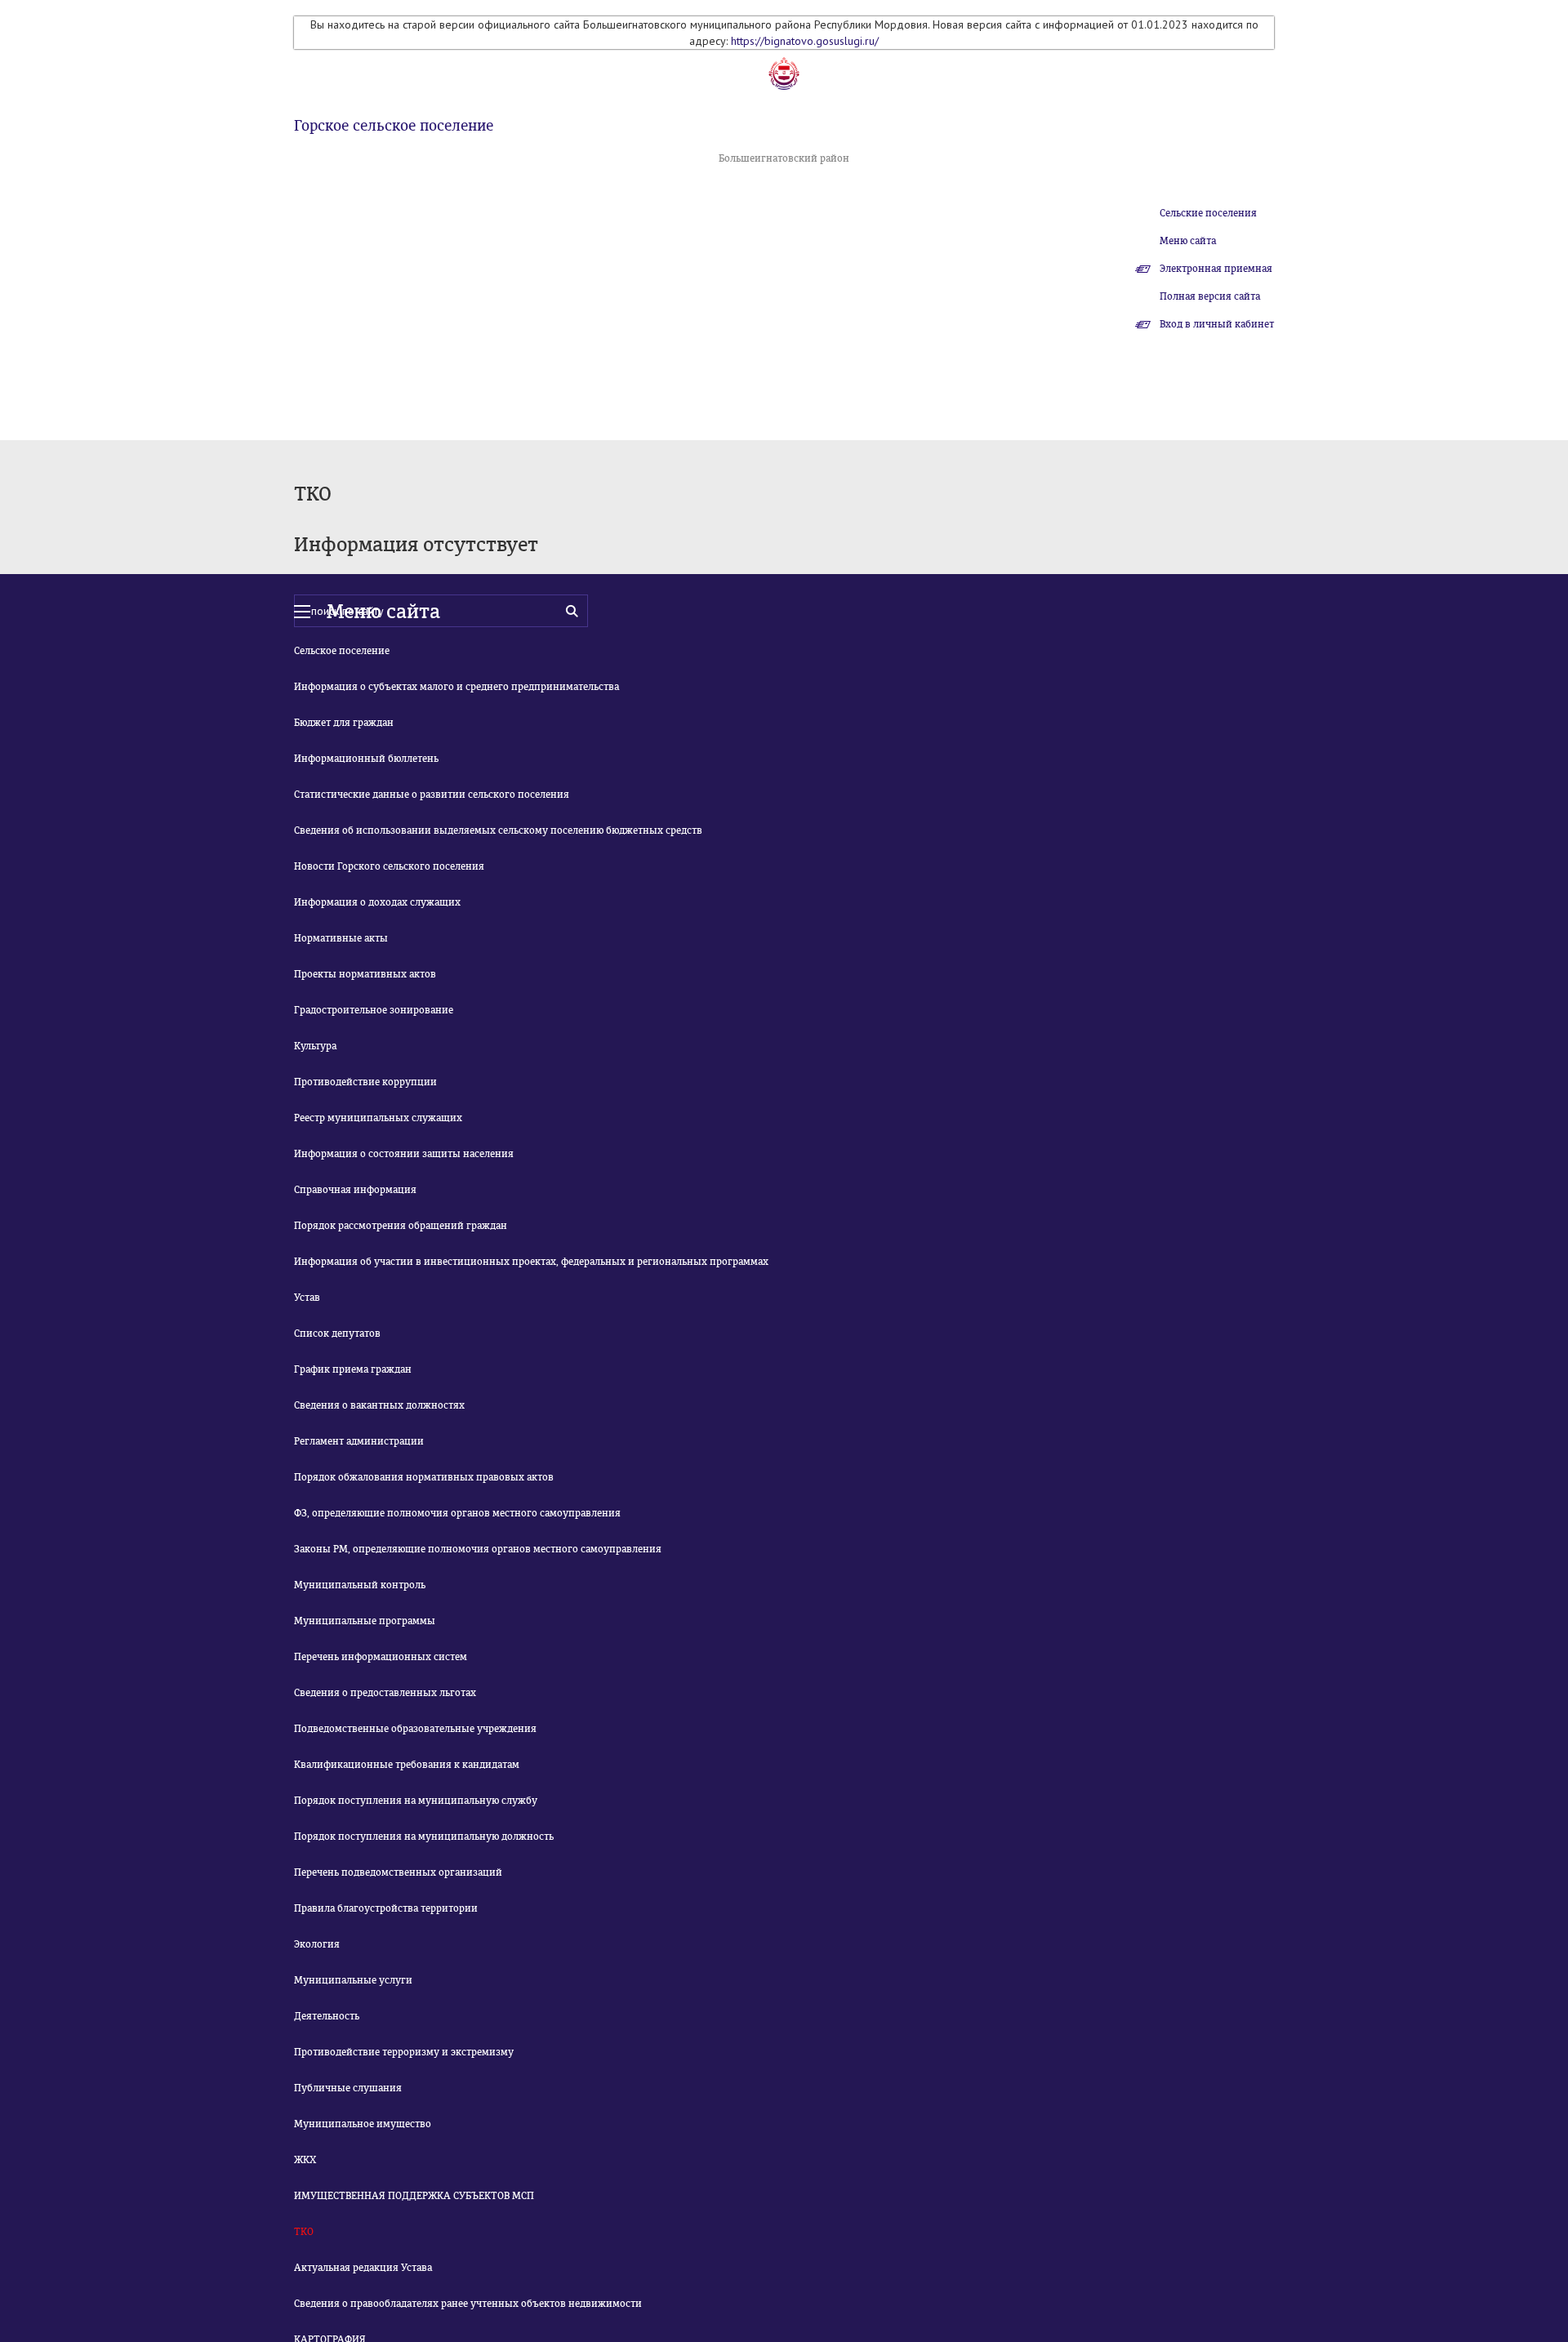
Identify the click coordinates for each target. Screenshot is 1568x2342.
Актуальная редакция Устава (363, 2268)
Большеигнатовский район (784, 158)
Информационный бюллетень (366, 759)
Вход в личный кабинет (1217, 324)
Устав (307, 1298)
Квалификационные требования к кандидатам (407, 1765)
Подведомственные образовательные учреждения (415, 1729)
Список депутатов (337, 1334)
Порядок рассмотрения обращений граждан (401, 1226)
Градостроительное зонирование (374, 1010)
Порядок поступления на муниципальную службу (416, 1801)
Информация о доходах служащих (377, 902)
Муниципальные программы (365, 1621)
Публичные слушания (348, 2088)
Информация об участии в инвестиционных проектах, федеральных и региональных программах (531, 1262)
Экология (317, 1944)
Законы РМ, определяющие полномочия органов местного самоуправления (478, 1549)
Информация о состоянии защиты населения (404, 1154)
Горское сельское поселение (394, 126)
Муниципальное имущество (363, 2124)
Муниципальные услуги (353, 1980)
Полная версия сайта (1210, 296)
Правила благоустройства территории (386, 1908)
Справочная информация (355, 1190)
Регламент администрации (359, 1441)
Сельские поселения (1208, 213)
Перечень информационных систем (381, 1657)
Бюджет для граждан (344, 723)
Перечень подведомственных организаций (398, 1872)
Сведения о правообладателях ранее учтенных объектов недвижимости (468, 2304)
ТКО (304, 2232)
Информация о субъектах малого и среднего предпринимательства (457, 687)
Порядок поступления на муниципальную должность (424, 1837)
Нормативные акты (341, 938)
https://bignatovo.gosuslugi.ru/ (805, 41)
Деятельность (327, 2016)
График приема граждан (353, 1369)
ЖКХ (305, 2160)
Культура (315, 1046)
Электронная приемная (1216, 269)
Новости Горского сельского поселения (389, 866)
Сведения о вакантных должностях (379, 1405)
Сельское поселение (342, 651)
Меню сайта (1188, 241)
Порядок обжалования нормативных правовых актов (424, 1477)
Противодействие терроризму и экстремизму (404, 2052)
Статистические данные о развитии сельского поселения (432, 795)
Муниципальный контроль (360, 1585)
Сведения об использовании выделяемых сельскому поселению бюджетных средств (498, 830)
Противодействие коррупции (365, 1082)
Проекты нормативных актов (365, 974)
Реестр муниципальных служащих (378, 1118)
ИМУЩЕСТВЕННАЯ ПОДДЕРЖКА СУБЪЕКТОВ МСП (414, 2196)
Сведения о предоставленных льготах (385, 1693)
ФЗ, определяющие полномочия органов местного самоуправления (457, 1513)
